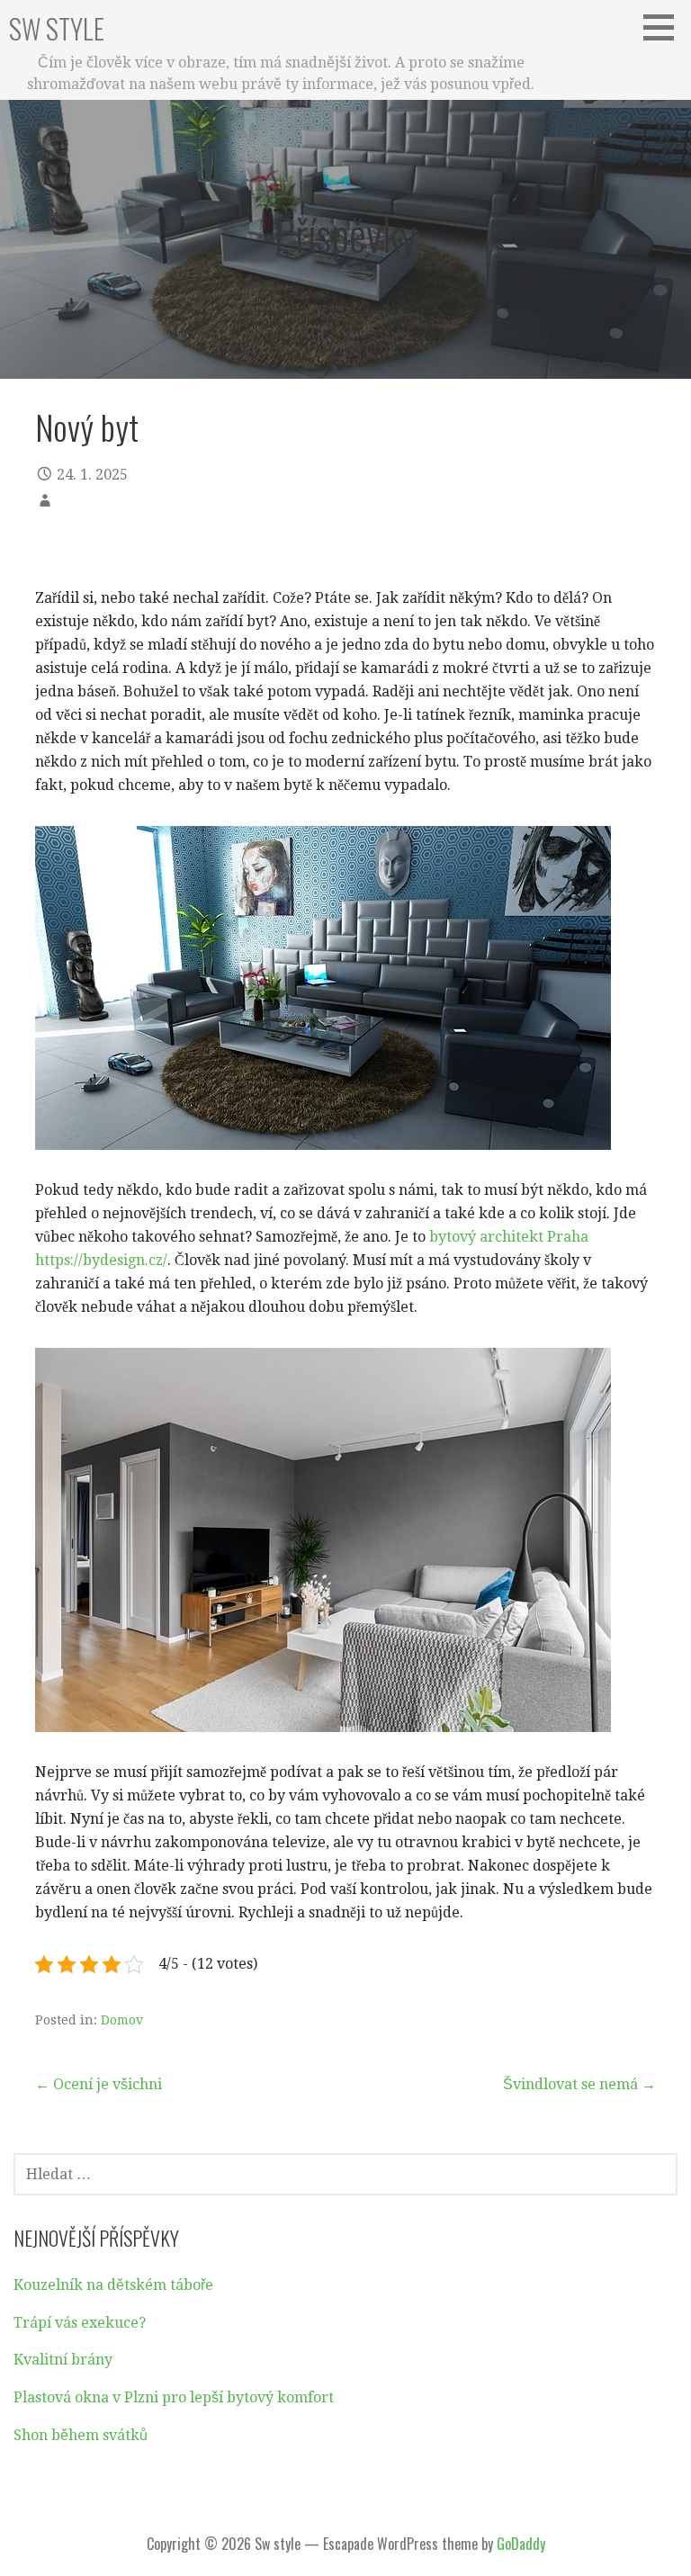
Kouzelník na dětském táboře (113, 2285)
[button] (665, 27)
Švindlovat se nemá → (579, 2084)
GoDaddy (521, 2544)
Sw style (57, 28)
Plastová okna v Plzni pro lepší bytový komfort (174, 2397)
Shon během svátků (81, 2435)
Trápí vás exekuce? (80, 2323)
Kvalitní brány (63, 2360)
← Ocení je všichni (99, 2084)
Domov (122, 2020)
